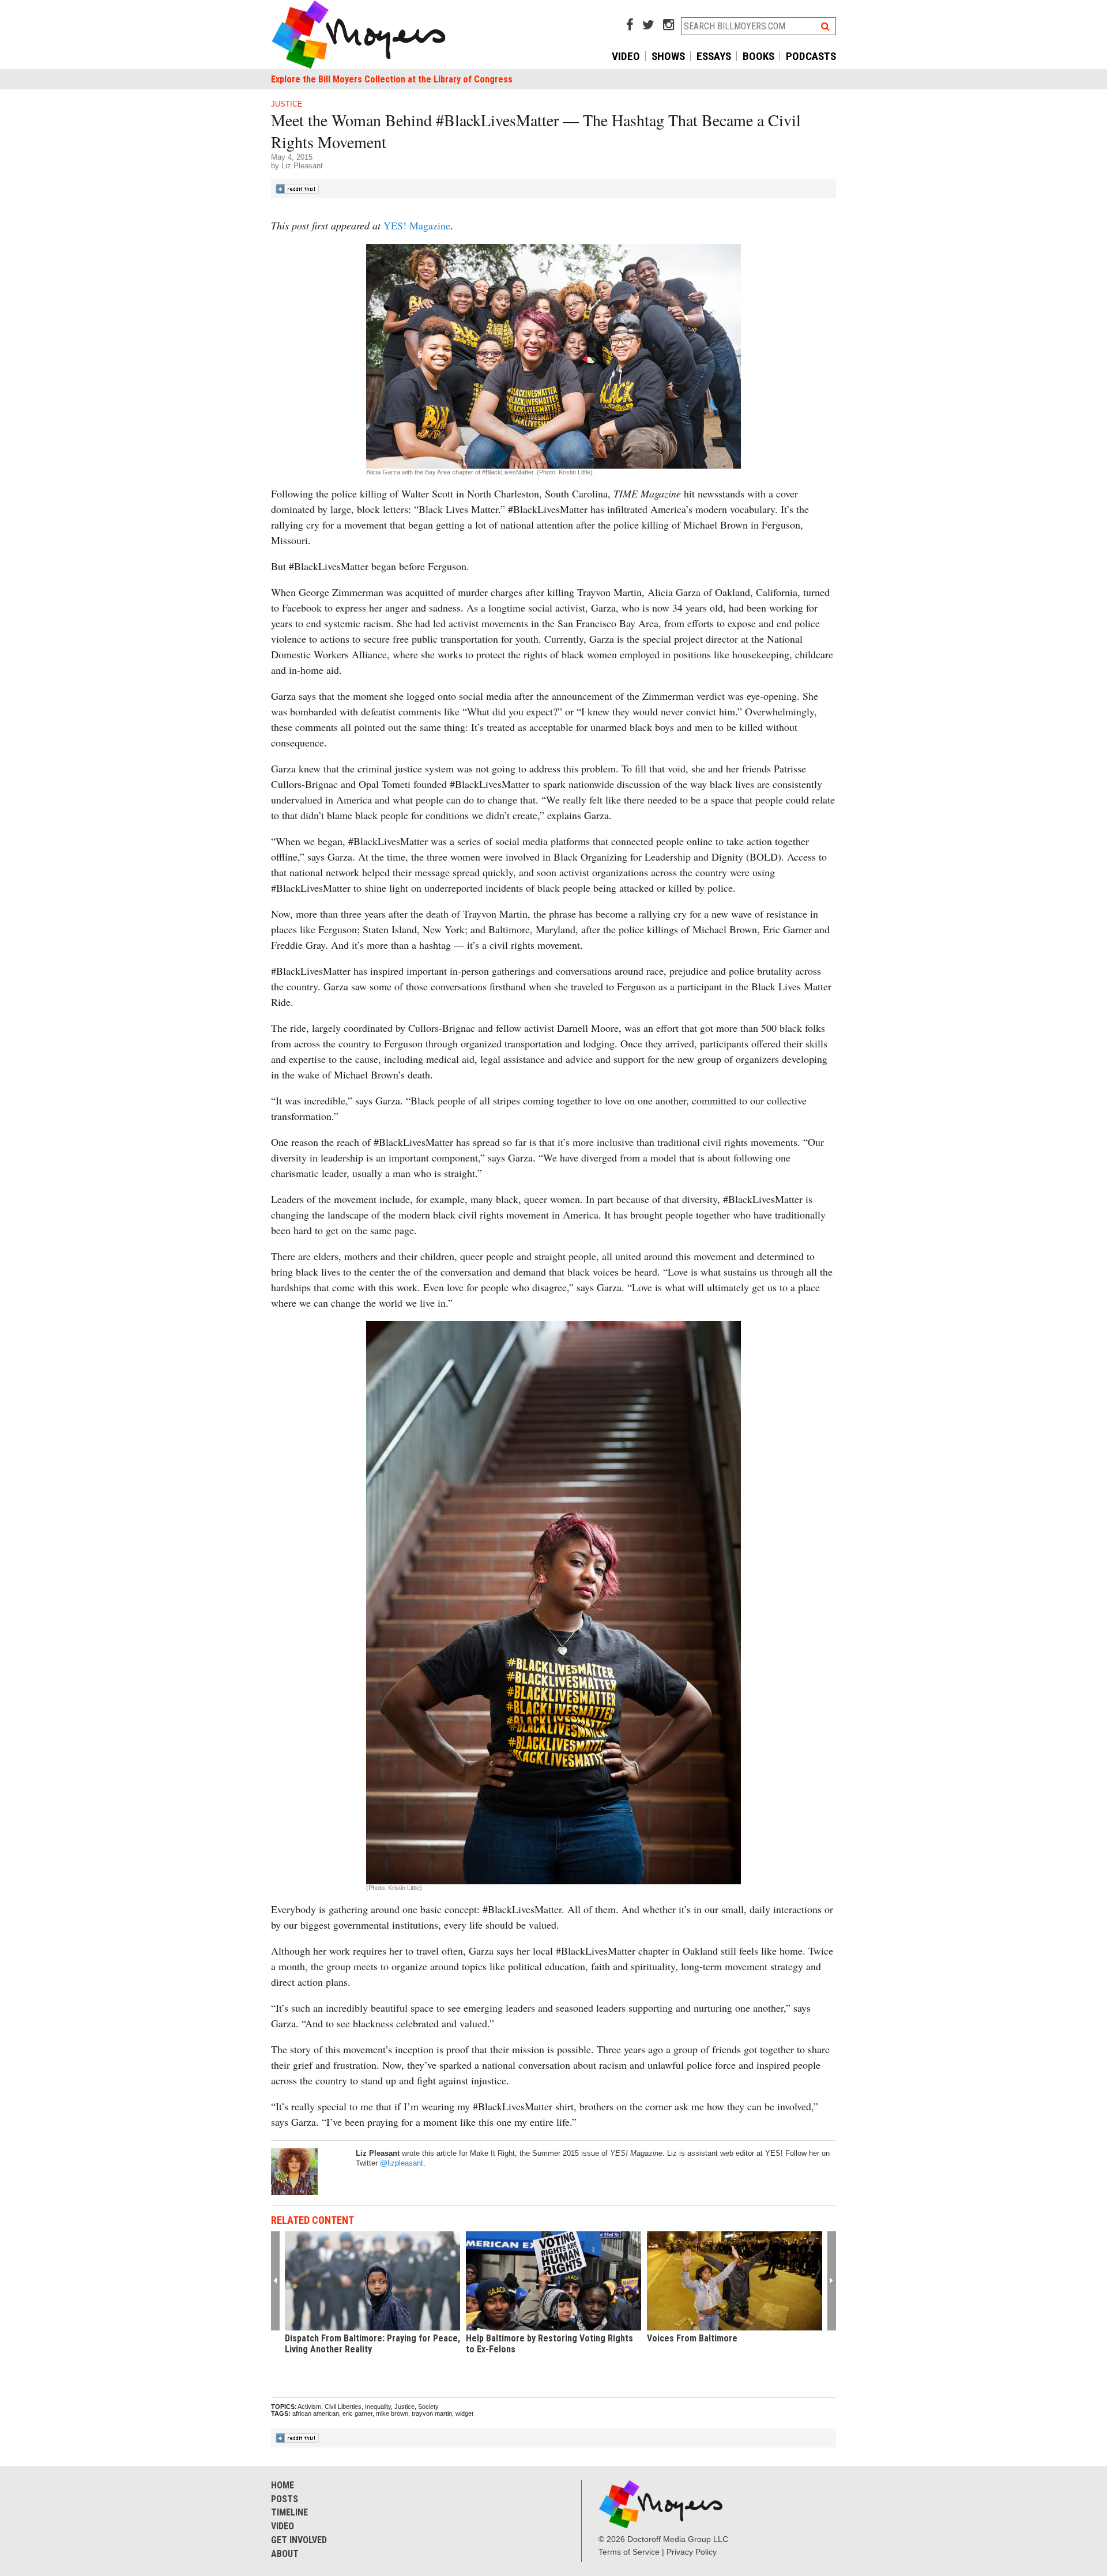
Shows (668, 56)
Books (758, 56)
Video (626, 56)
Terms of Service (629, 2552)
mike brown (392, 2413)
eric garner (357, 2413)
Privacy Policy (692, 2552)
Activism (309, 2407)
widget (464, 2413)
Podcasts (811, 56)
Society (428, 2407)
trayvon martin (432, 2413)
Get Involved (299, 2540)
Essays (714, 56)
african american (316, 2413)
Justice (287, 104)
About (285, 2554)
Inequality (378, 2407)
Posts (285, 2499)
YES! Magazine (417, 225)
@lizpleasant (402, 2163)
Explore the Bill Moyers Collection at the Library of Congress (392, 79)
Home (283, 2485)
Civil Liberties (343, 2407)
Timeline (289, 2512)
